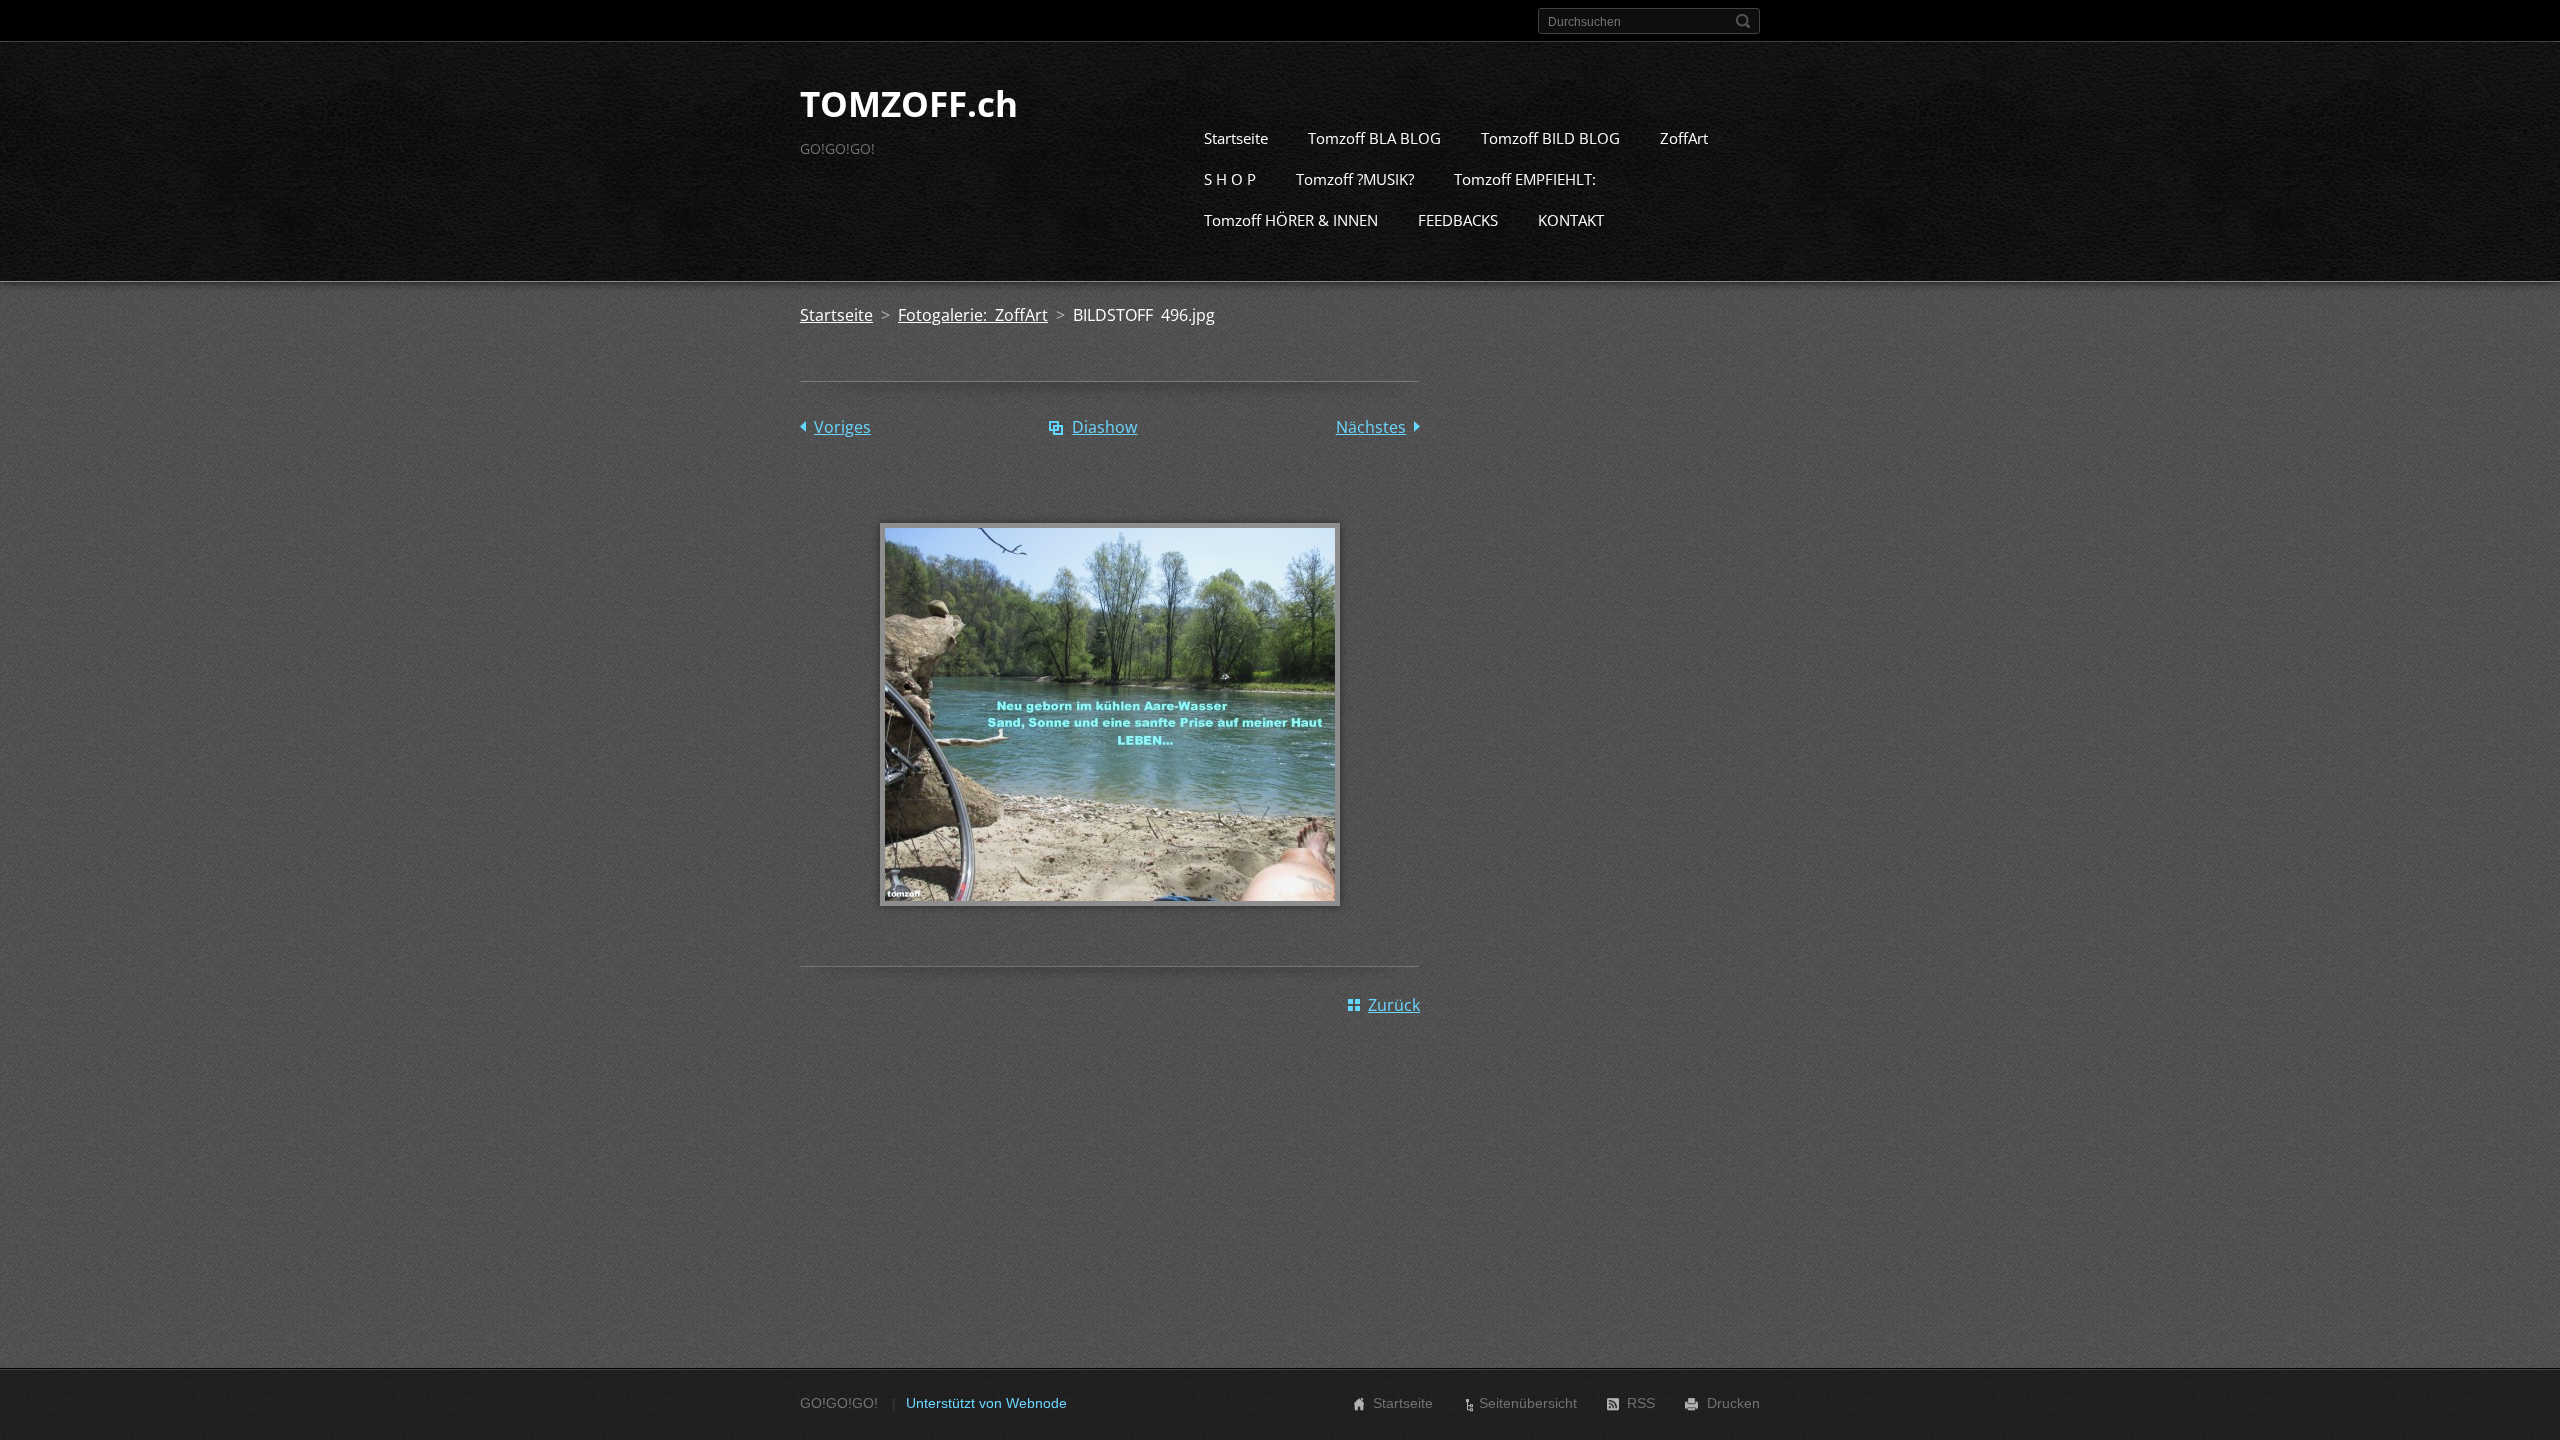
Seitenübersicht (1528, 1403)
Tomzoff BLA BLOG (1374, 138)
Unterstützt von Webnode (986, 1403)
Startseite (1236, 138)
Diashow (1104, 427)
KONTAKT (1571, 220)
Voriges (842, 427)
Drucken (1733, 1403)
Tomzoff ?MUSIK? (1355, 179)
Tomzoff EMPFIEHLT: (1525, 179)
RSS (1641, 1403)
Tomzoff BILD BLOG (1550, 138)
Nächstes (1371, 427)
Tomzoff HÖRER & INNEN (1291, 220)
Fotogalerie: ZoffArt (973, 315)
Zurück (1394, 1005)
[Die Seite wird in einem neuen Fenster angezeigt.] (1110, 920)
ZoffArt (1684, 138)
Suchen (1743, 21)
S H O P (1230, 179)
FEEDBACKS (1458, 220)
